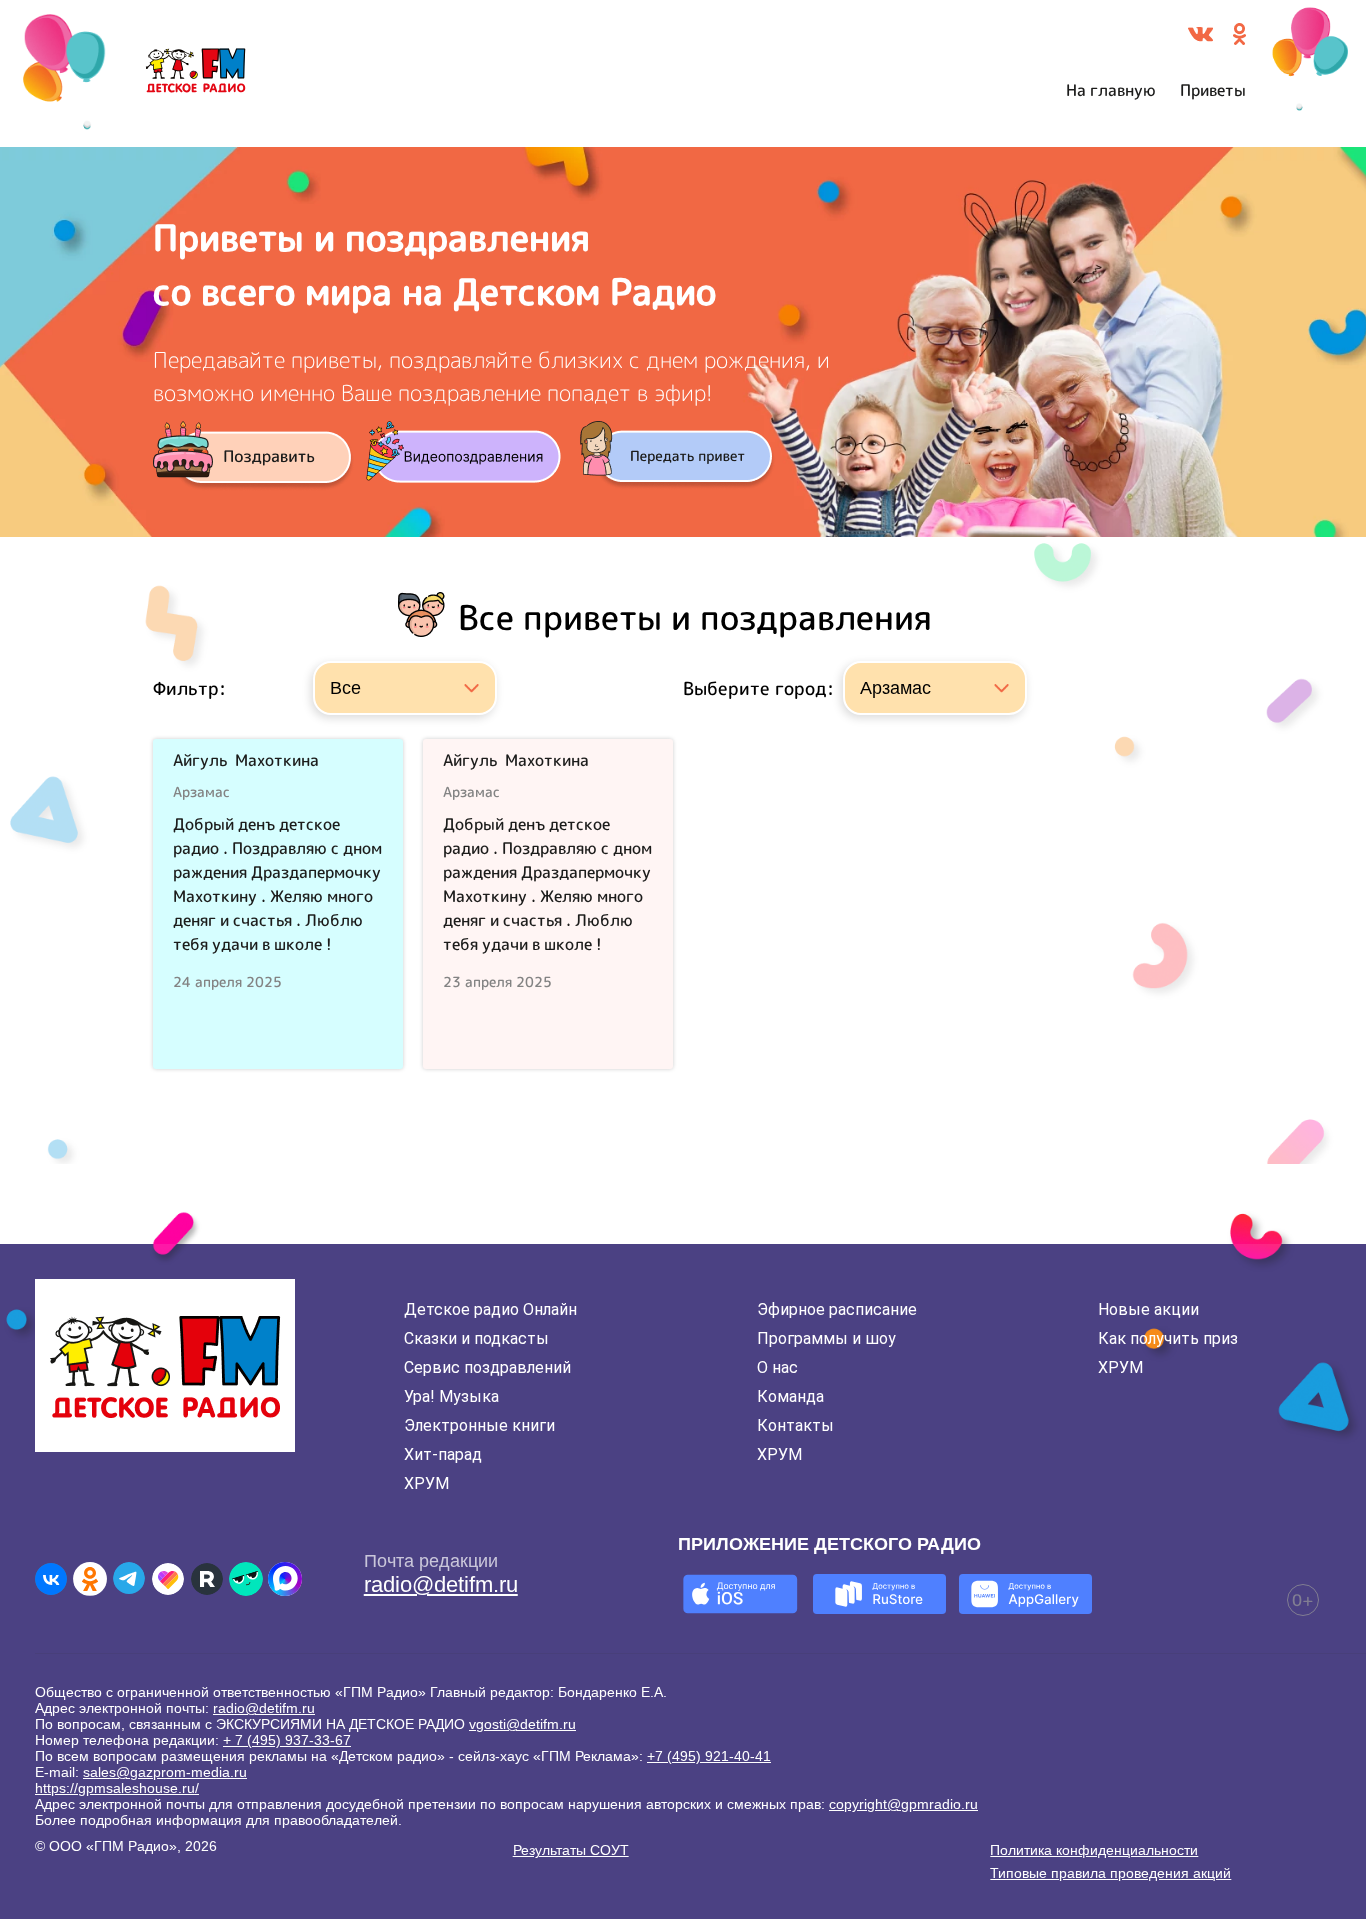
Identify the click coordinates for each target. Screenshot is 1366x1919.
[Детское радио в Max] (285, 1579)
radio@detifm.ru (441, 1584)
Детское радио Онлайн (490, 1309)
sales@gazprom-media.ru (165, 1772)
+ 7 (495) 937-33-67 (287, 1740)
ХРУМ (426, 1483)
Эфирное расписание (837, 1309)
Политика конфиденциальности (1094, 1850)
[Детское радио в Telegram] (129, 1579)
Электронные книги (479, 1425)
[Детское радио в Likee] (168, 1579)
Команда (790, 1396)
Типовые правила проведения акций (1110, 1873)
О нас (777, 1367)
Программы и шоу (826, 1338)
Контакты (795, 1425)
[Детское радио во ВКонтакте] (51, 1579)
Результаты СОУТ (571, 1850)
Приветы (1213, 90)
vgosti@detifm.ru (522, 1724)
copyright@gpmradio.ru (903, 1804)
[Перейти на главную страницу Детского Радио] (195, 74)
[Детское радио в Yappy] (246, 1579)
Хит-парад (443, 1454)
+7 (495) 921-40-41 (709, 1756)
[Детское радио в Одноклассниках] (90, 1579)
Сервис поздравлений (487, 1367)
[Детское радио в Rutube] (207, 1579)
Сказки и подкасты (476, 1338)
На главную (1111, 90)
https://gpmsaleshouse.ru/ (117, 1788)
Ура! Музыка (451, 1396)
